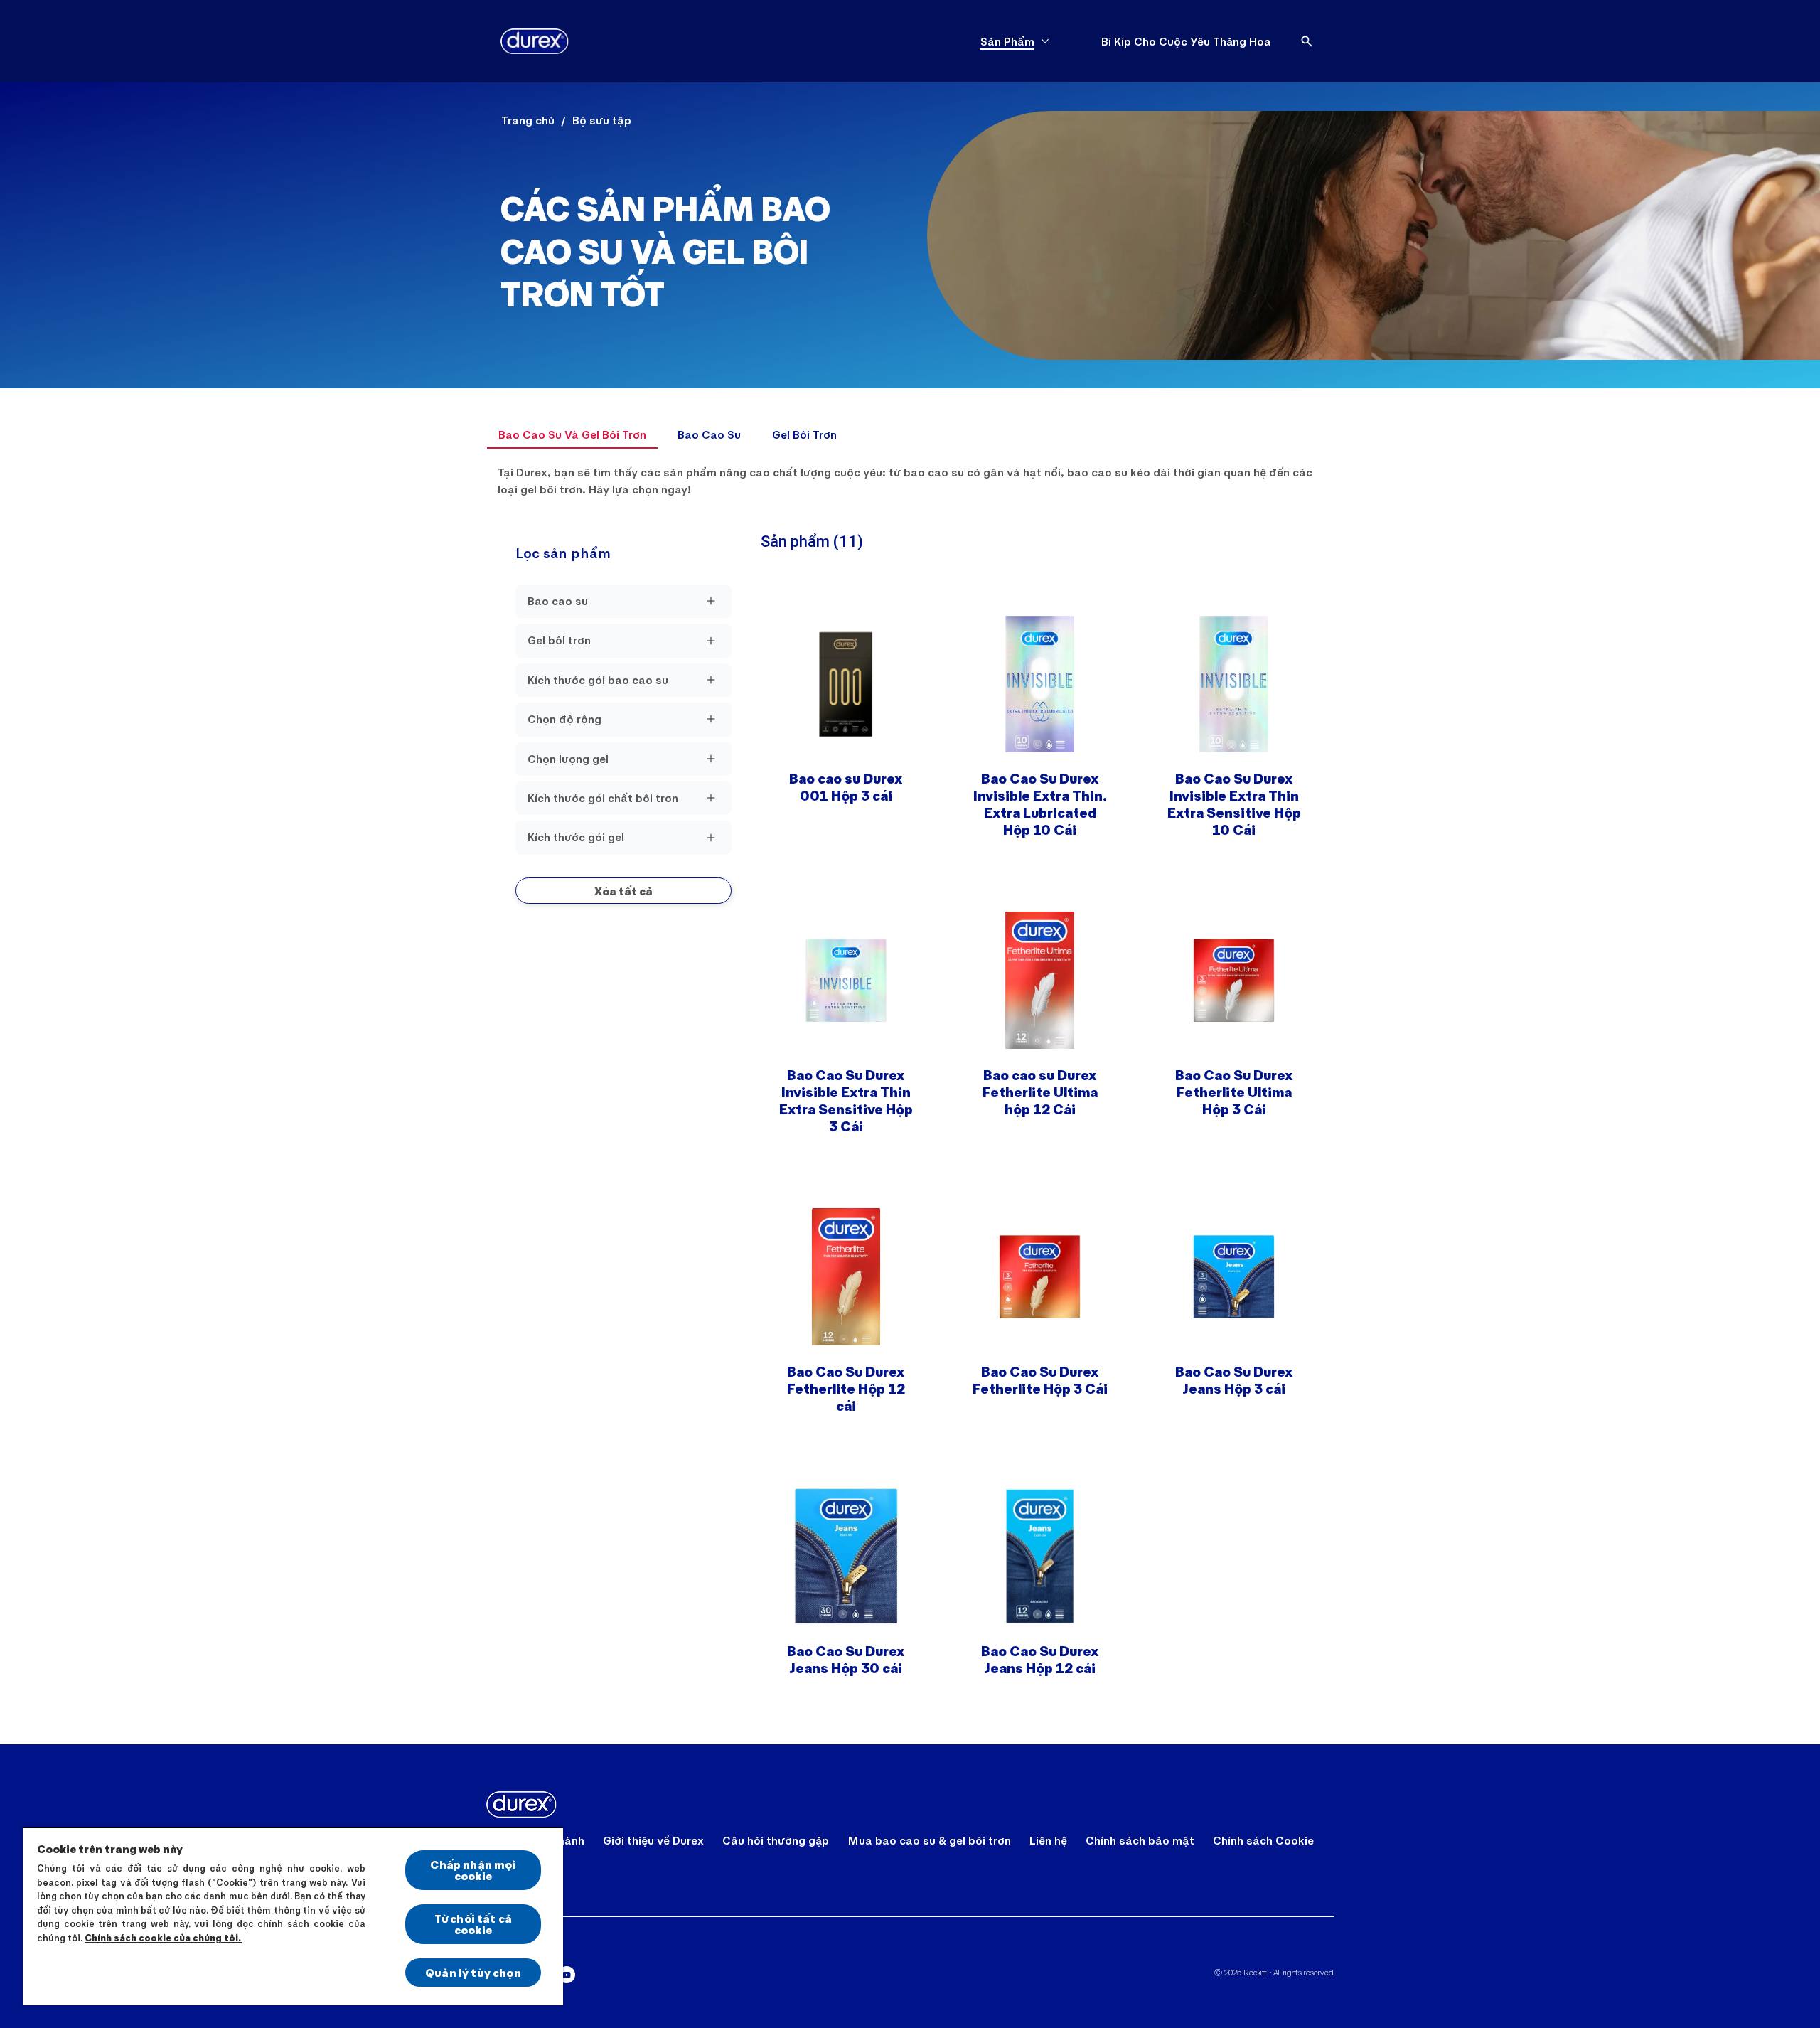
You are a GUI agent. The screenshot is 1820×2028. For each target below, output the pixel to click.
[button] (623, 891)
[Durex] (535, 41)
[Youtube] (567, 1975)
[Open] (1307, 41)
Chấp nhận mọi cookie (473, 1870)
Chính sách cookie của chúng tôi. (164, 1938)
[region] (293, 1916)
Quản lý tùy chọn (473, 1972)
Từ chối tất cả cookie (473, 1924)
